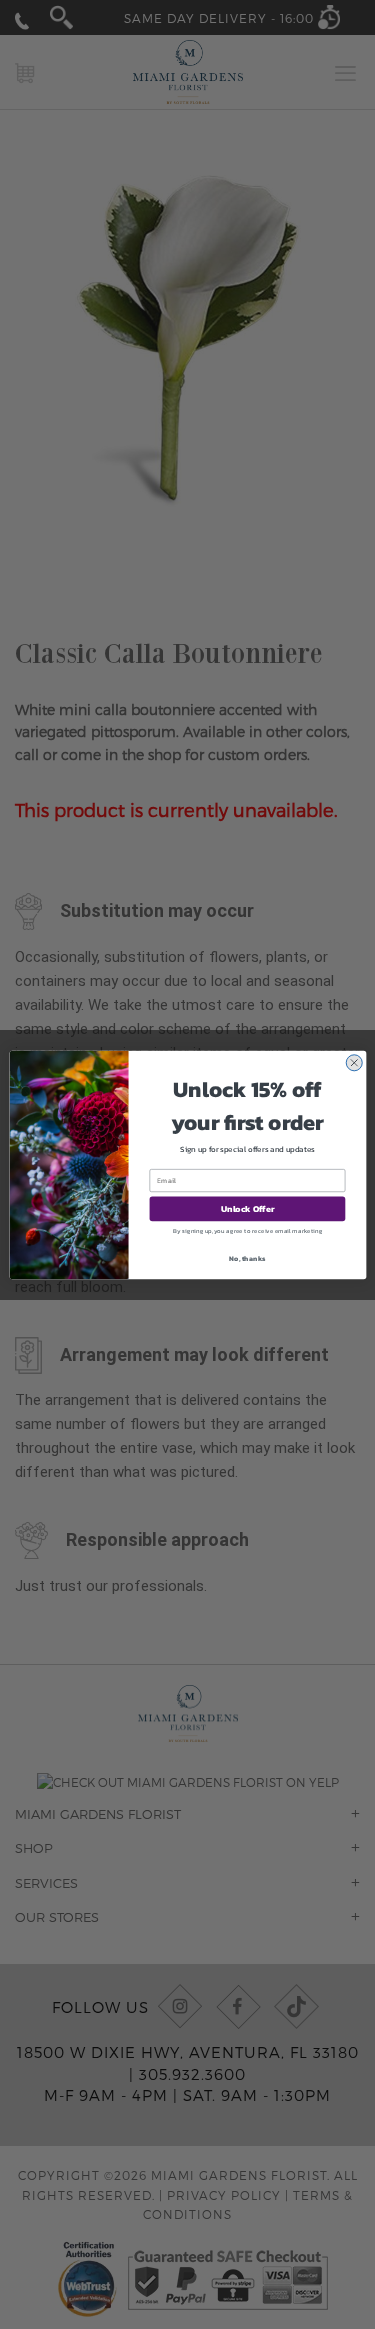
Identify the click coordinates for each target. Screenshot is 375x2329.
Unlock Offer (247, 1209)
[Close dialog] (353, 1062)
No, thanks (247, 1257)
